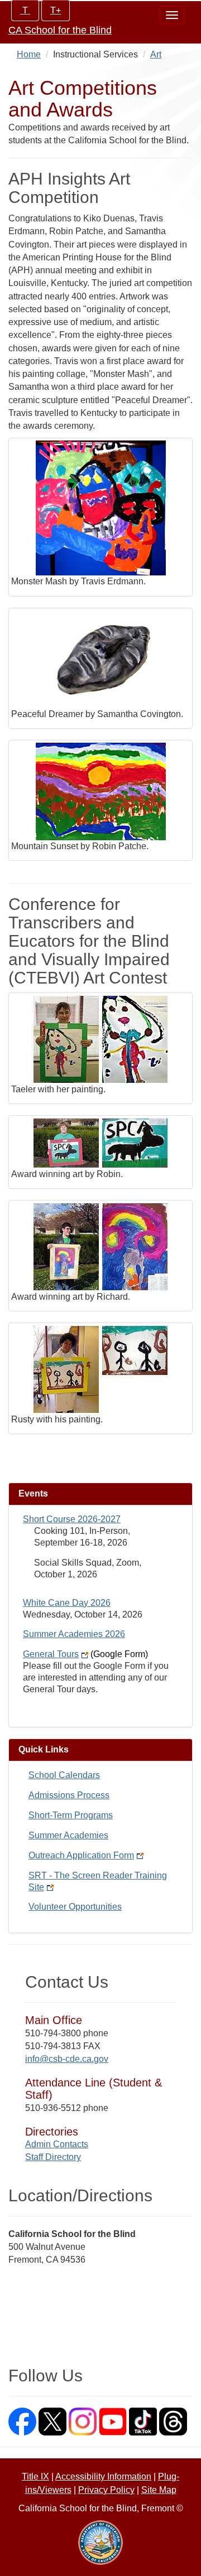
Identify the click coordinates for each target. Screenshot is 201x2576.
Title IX (35, 2476)
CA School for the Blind (60, 30)
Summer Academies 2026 (74, 1634)
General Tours (85, 1654)
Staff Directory (53, 2157)
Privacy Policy (106, 2490)
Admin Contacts (57, 2144)
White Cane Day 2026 (67, 1603)
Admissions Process (69, 1795)
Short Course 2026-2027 (72, 1519)
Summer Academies (68, 1835)
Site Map (159, 2490)
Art (156, 54)
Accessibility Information (103, 2476)
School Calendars (64, 1775)
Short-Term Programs (71, 1815)
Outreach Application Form (81, 1855)
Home (29, 54)
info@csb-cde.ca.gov (67, 2059)
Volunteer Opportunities (75, 1907)
